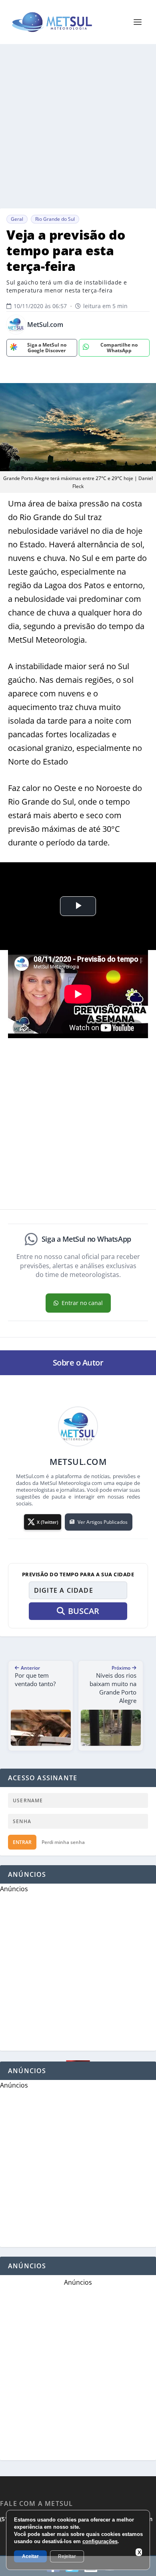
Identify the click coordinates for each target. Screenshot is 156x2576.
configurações (100, 2541)
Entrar (22, 1842)
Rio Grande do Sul (55, 219)
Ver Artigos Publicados (103, 1522)
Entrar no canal (82, 1303)
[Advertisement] (78, 126)
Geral (17, 219)
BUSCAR (84, 1611)
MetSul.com (45, 325)
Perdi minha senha (63, 1842)
